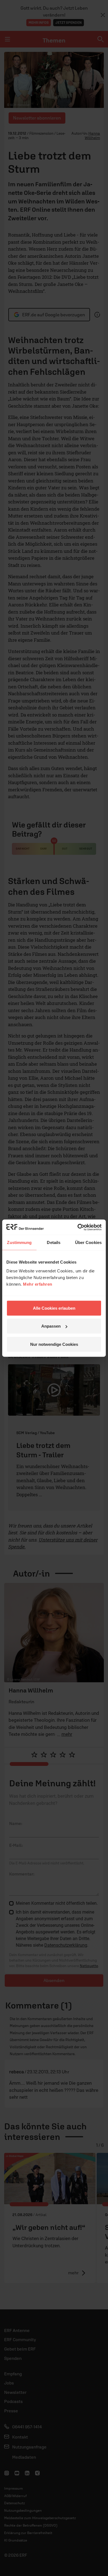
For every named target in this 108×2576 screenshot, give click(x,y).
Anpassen (51, 1326)
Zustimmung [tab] (19, 1242)
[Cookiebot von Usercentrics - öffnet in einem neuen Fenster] (78, 1227)
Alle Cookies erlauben (54, 1308)
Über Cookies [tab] (88, 1242)
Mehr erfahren (38, 1284)
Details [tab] (54, 1242)
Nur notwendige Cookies (54, 1344)
